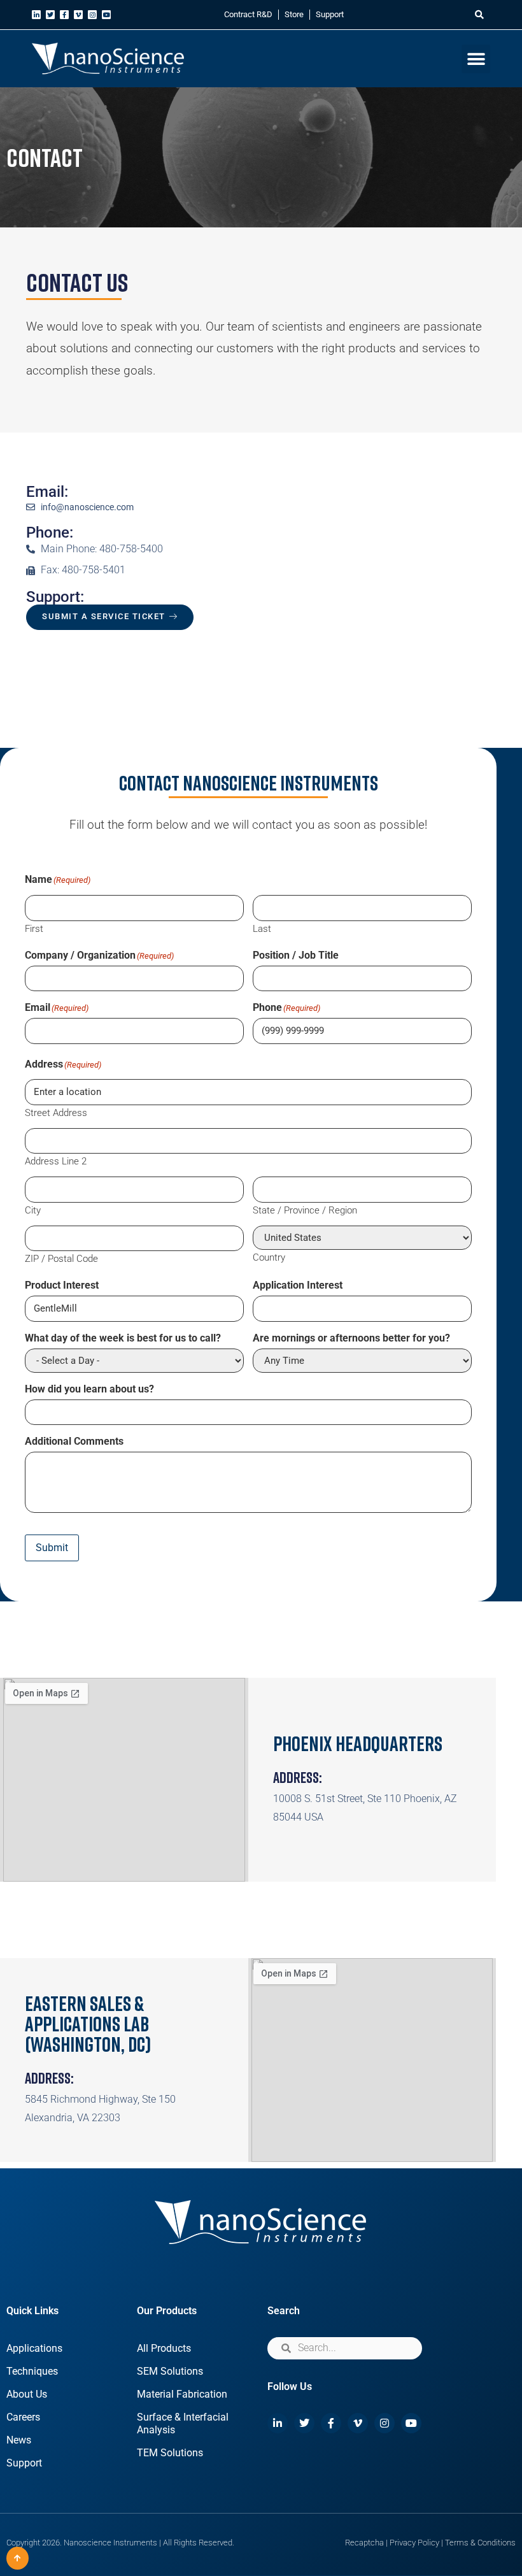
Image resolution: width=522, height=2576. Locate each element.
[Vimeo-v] (78, 15)
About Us (27, 2394)
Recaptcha (364, 2543)
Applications (34, 2348)
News (19, 2440)
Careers (23, 2417)
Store (294, 14)
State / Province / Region (305, 1210)
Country (269, 1257)
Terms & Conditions (480, 2543)
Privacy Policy (414, 2543)
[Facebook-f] (64, 15)
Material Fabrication (182, 2394)
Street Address (56, 1113)
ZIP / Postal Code (61, 1258)
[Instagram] (92, 15)
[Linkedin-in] (36, 15)
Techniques (32, 2371)
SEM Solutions (170, 2371)
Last (262, 928)
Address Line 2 (56, 1161)
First (34, 928)
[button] (479, 15)
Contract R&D (248, 14)
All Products (164, 2348)
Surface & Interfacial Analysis (183, 2423)
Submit (52, 1548)
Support (330, 14)
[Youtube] (106, 15)
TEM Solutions (170, 2453)
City (33, 1210)
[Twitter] (50, 15)
